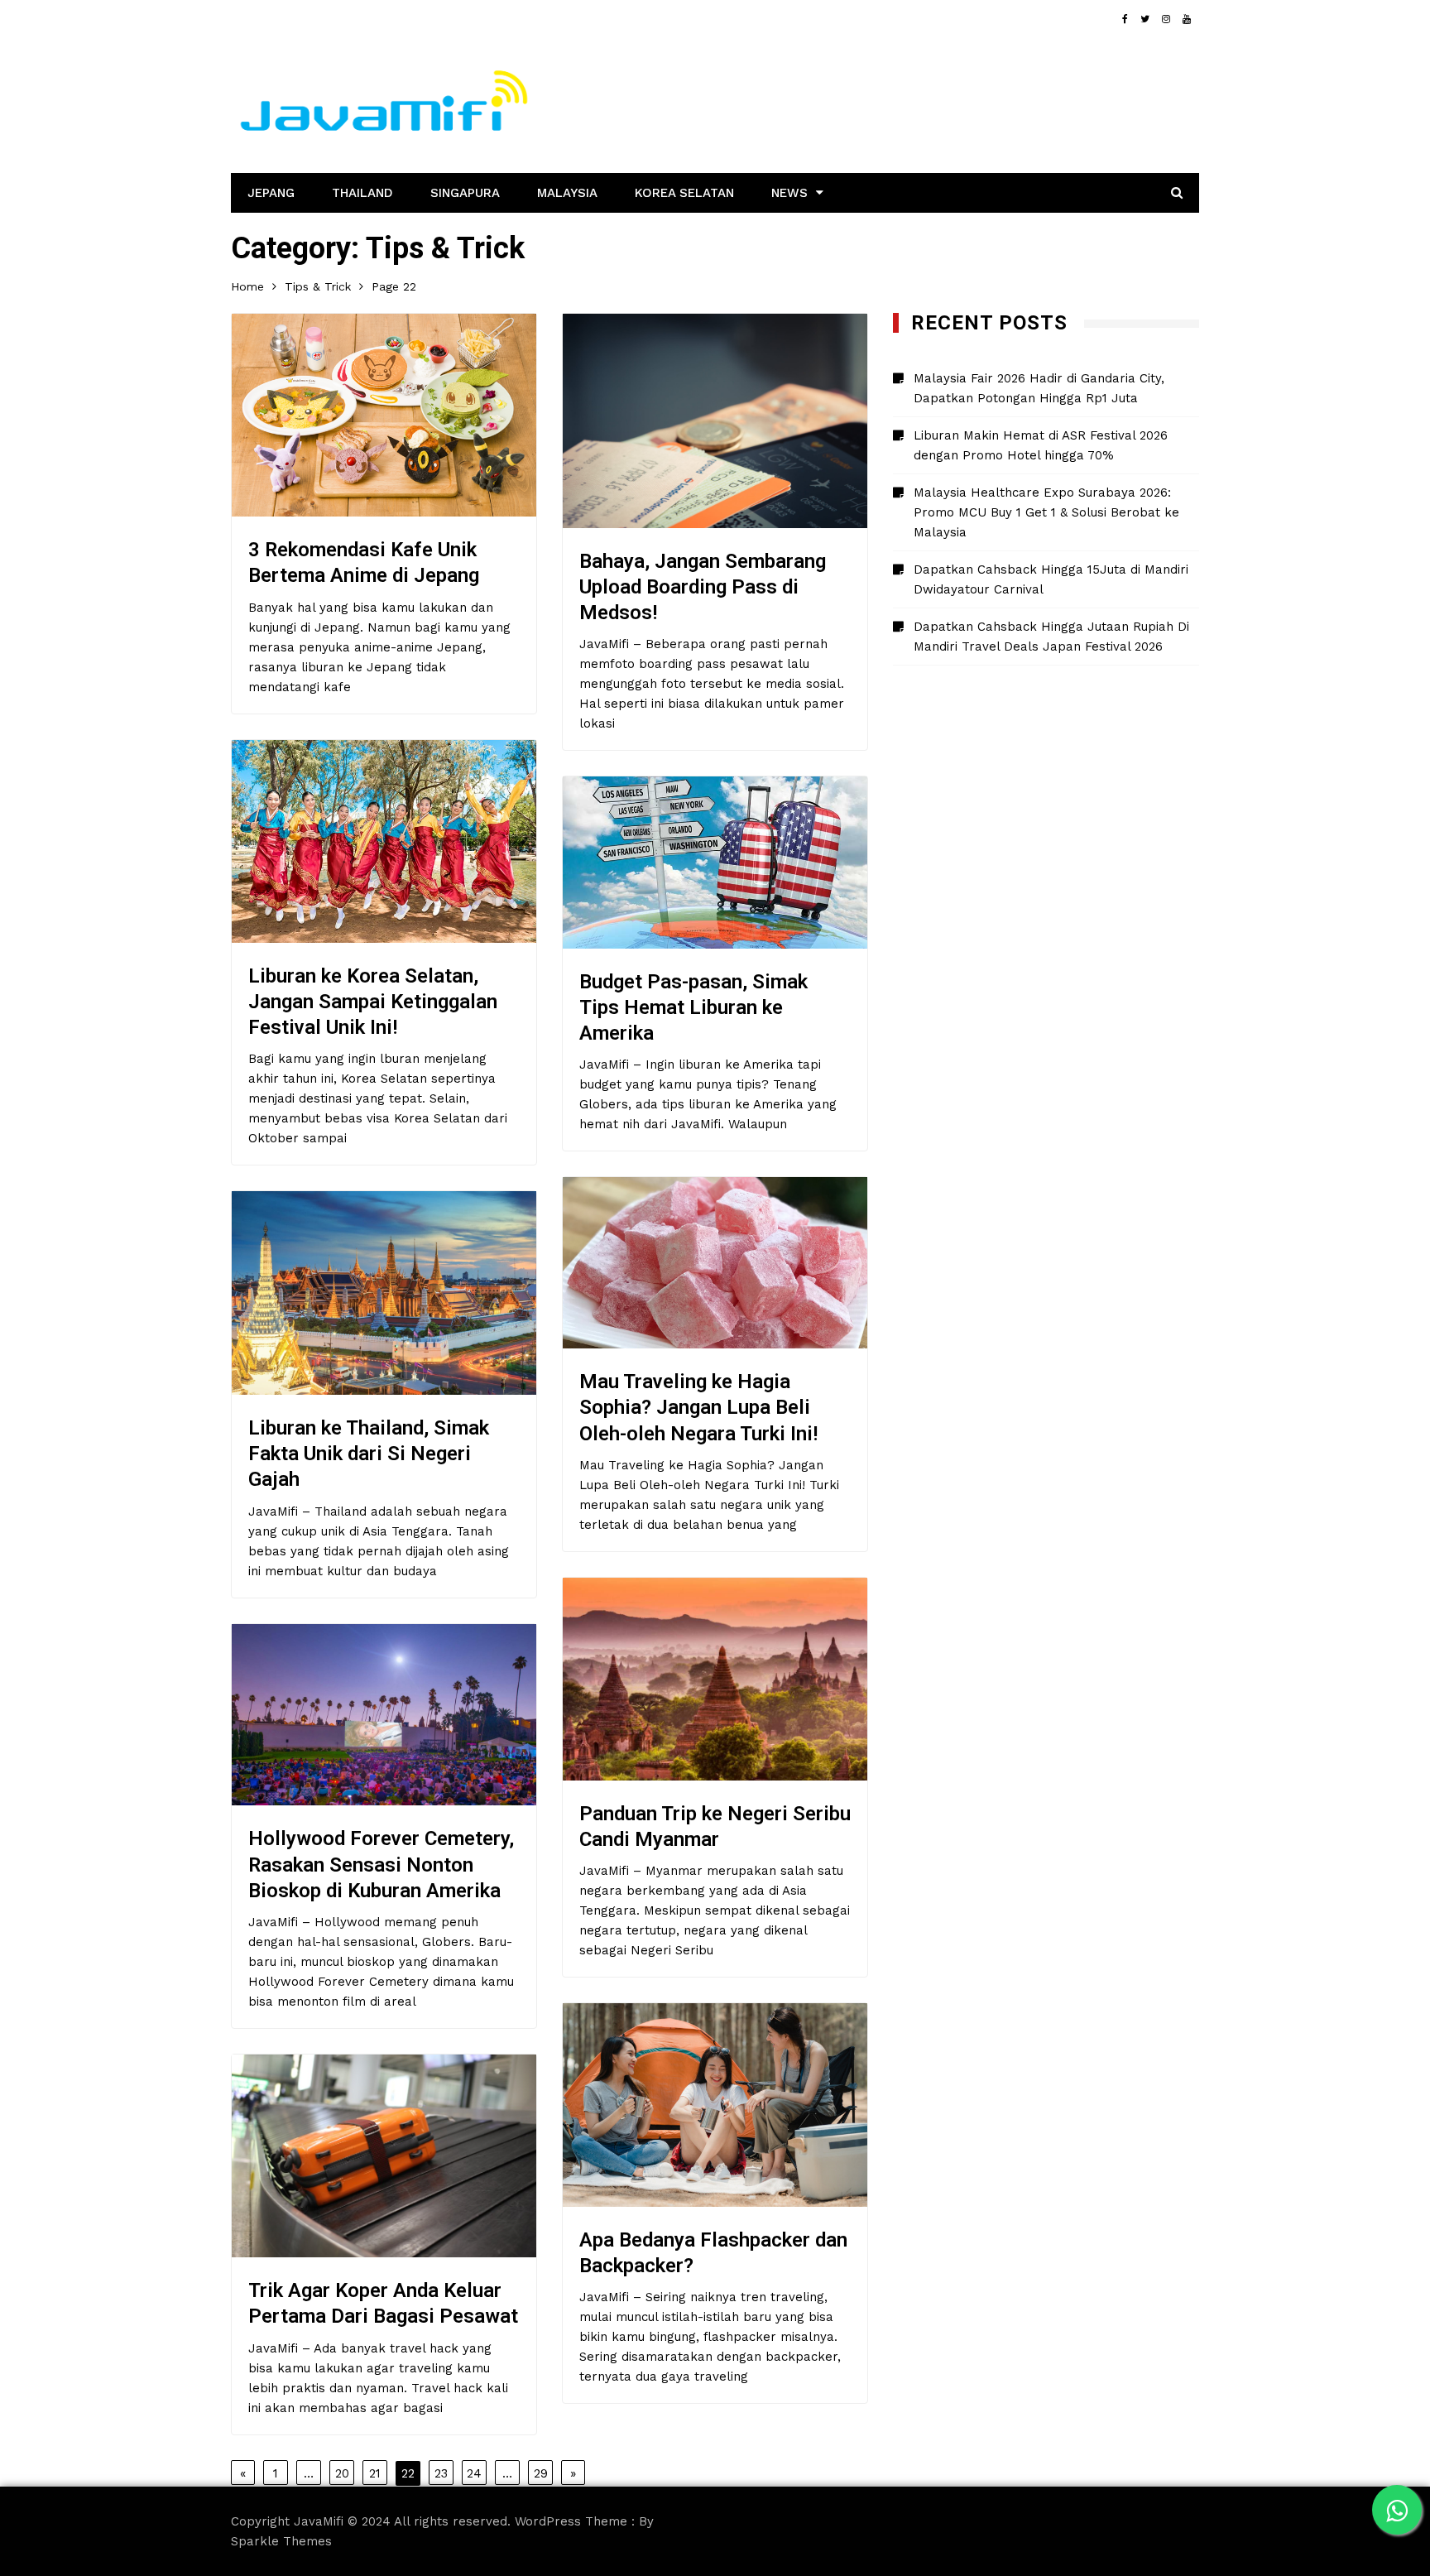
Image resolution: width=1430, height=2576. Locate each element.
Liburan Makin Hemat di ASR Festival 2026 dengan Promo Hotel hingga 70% (1041, 445)
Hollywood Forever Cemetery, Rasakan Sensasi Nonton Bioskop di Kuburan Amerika (381, 1864)
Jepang (271, 193)
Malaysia (567, 193)
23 (441, 2473)
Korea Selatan (684, 193)
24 (474, 2473)
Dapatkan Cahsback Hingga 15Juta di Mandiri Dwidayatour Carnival (1051, 579)
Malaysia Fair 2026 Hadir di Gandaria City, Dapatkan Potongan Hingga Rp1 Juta (1039, 388)
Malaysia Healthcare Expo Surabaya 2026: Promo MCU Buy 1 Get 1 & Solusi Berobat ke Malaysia (1046, 512)
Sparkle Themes (281, 2541)
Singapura (465, 193)
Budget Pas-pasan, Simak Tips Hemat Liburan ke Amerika (693, 1007)
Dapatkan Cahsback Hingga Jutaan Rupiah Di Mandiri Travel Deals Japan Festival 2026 (1051, 637)
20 (342, 2473)
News (789, 193)
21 (375, 2473)
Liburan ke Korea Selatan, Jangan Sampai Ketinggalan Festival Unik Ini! (373, 1002)
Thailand (362, 193)
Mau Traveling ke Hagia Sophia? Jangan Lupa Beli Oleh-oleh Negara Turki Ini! (698, 1407)
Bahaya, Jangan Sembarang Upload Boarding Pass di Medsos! (703, 587)
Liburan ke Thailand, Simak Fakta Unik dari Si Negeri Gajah (369, 1454)
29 (541, 2473)
